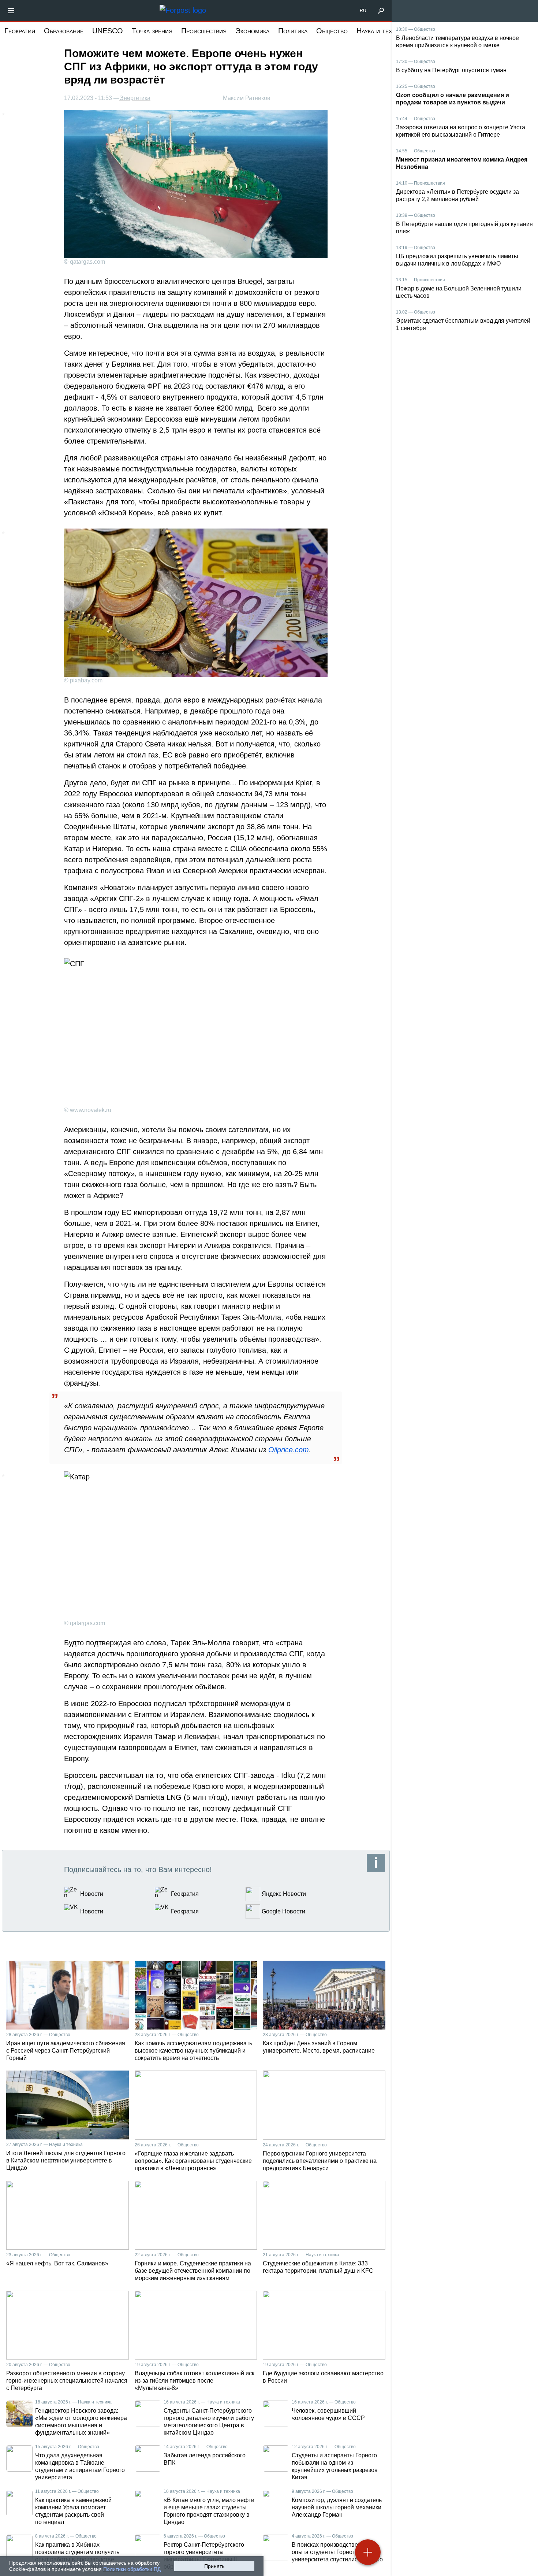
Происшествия (204, 31)
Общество (332, 31)
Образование (64, 31)
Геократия (20, 31)
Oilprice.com (289, 1450)
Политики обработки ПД (132, 2569)
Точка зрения (152, 31)
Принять (214, 2566)
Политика (293, 31)
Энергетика (135, 98)
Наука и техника (381, 31)
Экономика (252, 31)
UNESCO (108, 31)
